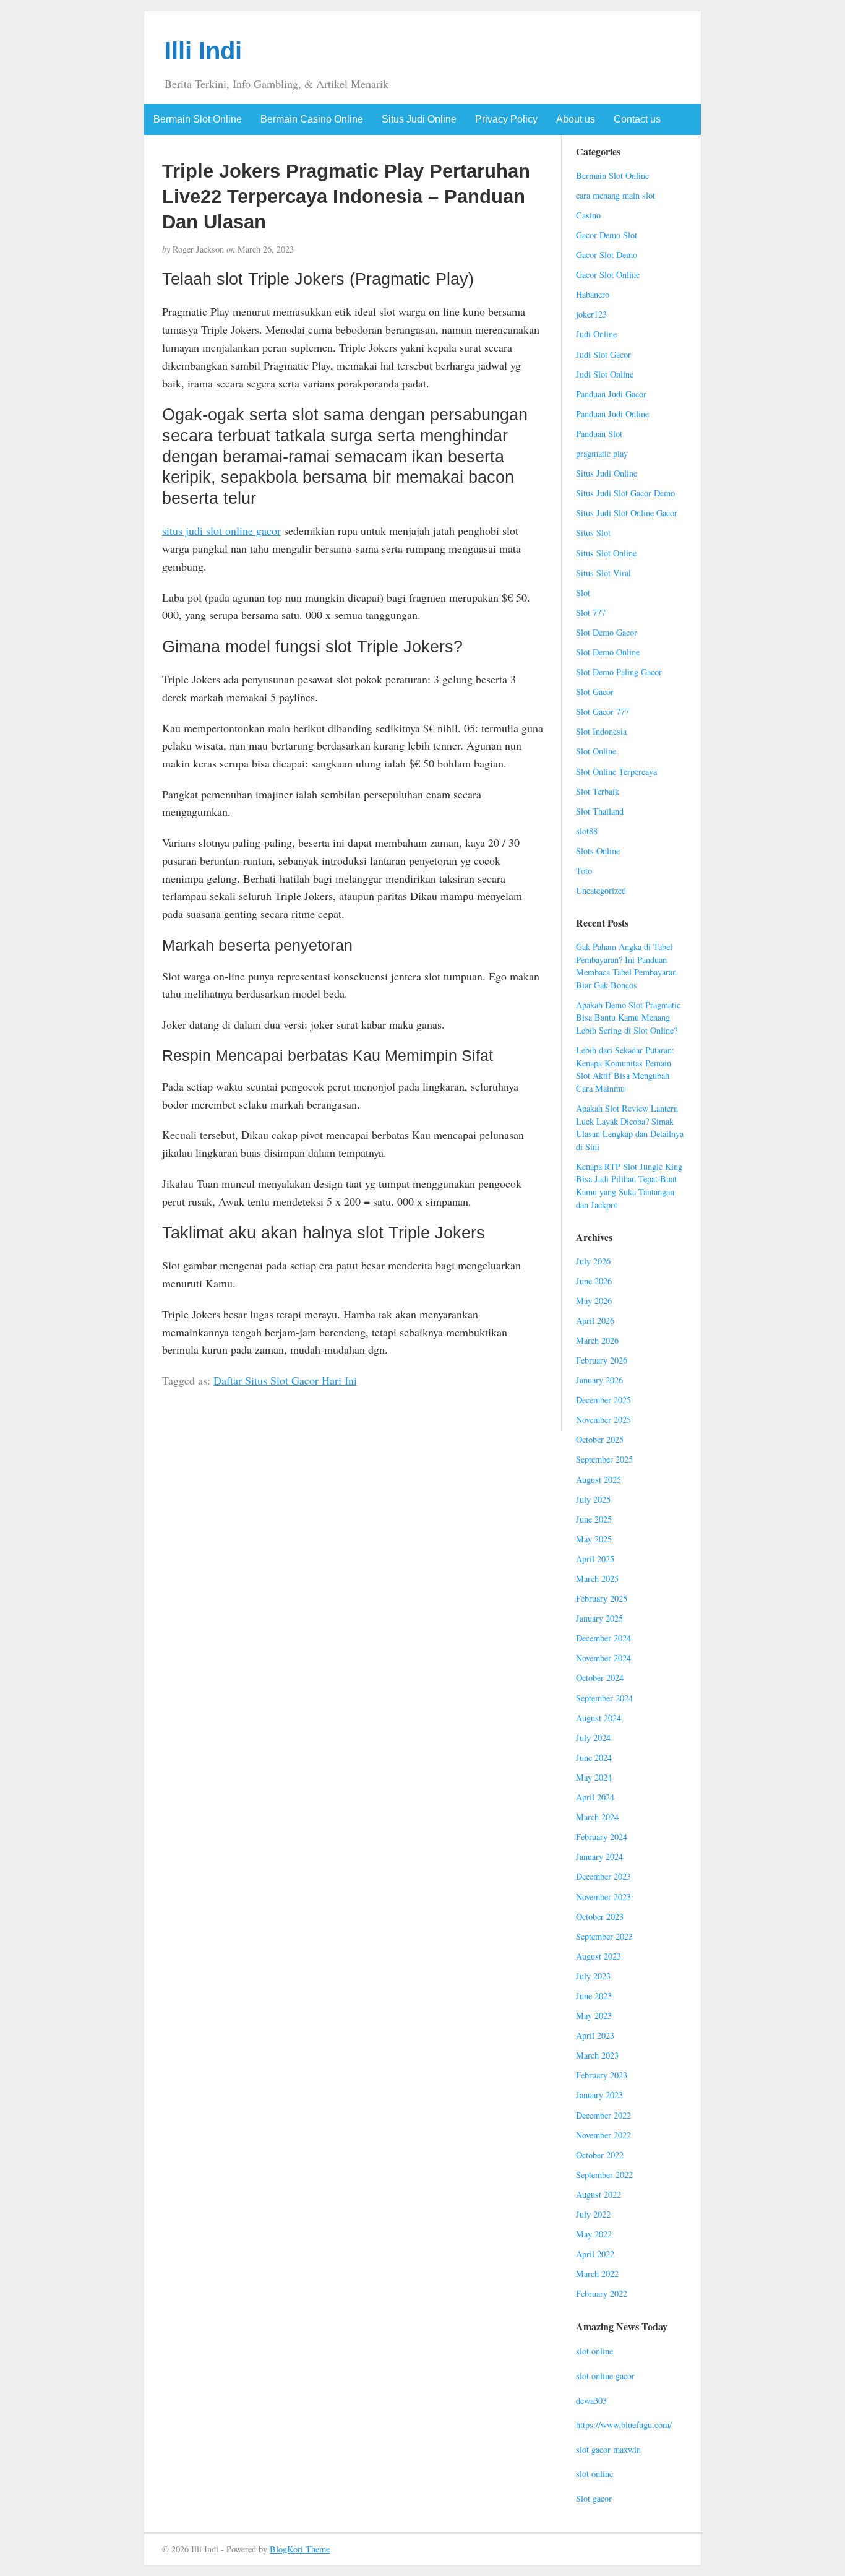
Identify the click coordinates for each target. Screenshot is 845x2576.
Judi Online (596, 334)
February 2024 (602, 1837)
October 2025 (600, 1439)
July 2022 (593, 2214)
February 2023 (602, 2075)
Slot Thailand (600, 811)
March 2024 (597, 1817)
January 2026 (599, 1380)
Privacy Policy (506, 119)
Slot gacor (594, 2498)
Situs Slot (593, 533)
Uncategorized (601, 890)
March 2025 (597, 1579)
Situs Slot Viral (603, 573)
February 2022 (602, 2293)
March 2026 (597, 1340)
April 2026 (595, 1320)
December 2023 (603, 1876)
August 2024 (598, 1718)
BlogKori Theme (300, 2549)
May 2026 (594, 1301)
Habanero (593, 294)
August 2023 (598, 1956)
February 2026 (602, 1360)
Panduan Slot (599, 434)
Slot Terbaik (598, 791)
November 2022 (603, 2135)
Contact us (637, 119)
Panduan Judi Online (612, 414)
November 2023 (603, 1897)
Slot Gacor (595, 692)
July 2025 (593, 1499)
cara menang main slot (616, 195)
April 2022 (595, 2254)
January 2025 (599, 1618)
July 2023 (593, 1976)
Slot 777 (591, 612)
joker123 (591, 314)
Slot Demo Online (608, 652)
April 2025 (595, 1559)
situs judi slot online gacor (221, 530)
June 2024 (594, 1757)
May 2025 (594, 1539)
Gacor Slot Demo (607, 255)
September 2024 (604, 1698)
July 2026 (593, 1261)
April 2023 (595, 2035)
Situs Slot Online (606, 553)
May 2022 (594, 2234)
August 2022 (598, 2194)
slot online (594, 2351)
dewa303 (591, 2401)
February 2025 (602, 1598)
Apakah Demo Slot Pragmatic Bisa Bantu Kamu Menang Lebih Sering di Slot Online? (628, 1018)
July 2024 (593, 1738)
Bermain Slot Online (198, 119)
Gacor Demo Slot (607, 235)
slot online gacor (605, 2376)
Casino (588, 215)
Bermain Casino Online (312, 119)
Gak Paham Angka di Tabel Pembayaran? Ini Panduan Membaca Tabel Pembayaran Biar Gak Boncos (626, 966)
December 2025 (603, 1400)
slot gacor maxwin (608, 2449)
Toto (584, 871)
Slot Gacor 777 (603, 711)
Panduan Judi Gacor (611, 394)
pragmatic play (602, 453)
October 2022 (600, 2155)
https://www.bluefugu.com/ (624, 2425)
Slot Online (596, 751)
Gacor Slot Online (608, 274)
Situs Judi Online (419, 119)
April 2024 (595, 1797)
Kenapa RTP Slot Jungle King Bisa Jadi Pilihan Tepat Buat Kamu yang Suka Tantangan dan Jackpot (629, 1186)
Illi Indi (203, 51)
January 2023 (599, 2095)
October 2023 (600, 1917)
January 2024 (599, 1856)
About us (576, 119)
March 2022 (597, 2274)
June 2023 (594, 1996)
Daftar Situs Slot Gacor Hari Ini (285, 1380)
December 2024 (603, 1638)
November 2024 (603, 1658)
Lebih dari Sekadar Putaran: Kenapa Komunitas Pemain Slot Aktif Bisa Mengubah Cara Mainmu (625, 1069)
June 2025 (594, 1519)
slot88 (587, 831)
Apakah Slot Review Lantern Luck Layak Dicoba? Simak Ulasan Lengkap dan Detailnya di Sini (630, 1127)
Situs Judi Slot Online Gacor (627, 513)
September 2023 (604, 1936)
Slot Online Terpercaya (616, 772)
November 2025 (603, 1420)
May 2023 (594, 2016)
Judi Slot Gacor (603, 354)
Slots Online (598, 851)
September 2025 (604, 1459)
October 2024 (600, 1678)
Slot (583, 593)
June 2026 (594, 1281)
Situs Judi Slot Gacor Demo (625, 493)
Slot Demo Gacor (607, 632)
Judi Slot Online (605, 374)
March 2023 (597, 2055)
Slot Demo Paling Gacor (619, 672)
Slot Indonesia (601, 731)
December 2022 (603, 2115)
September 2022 (604, 2175)
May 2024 (594, 1777)
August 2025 (598, 1480)
